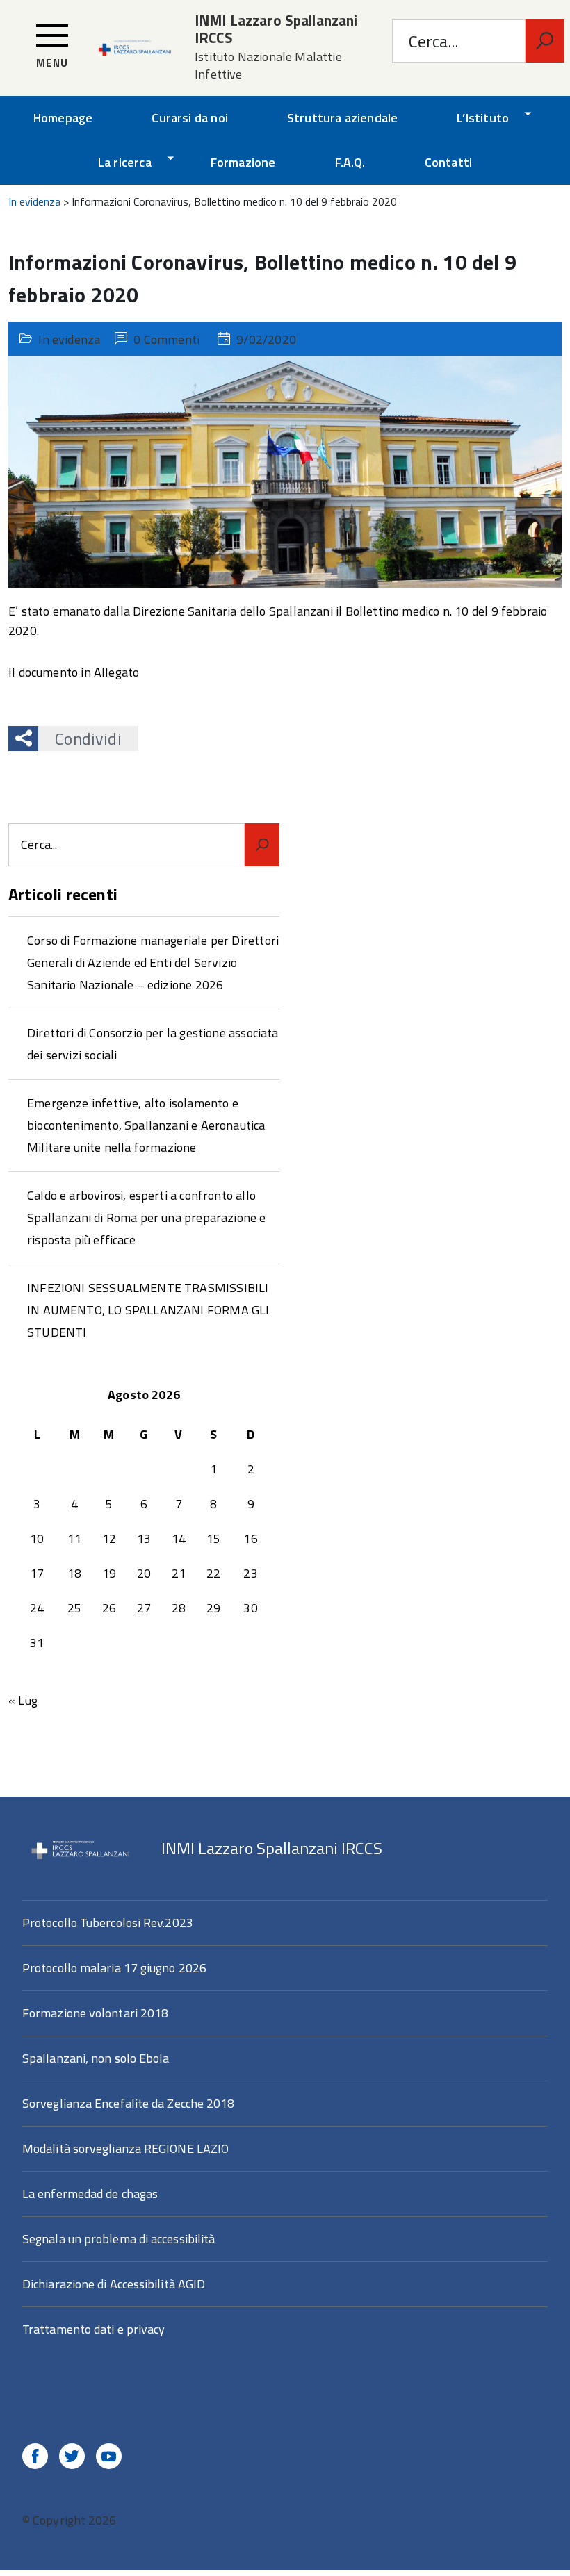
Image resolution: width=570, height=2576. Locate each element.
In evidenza (69, 339)
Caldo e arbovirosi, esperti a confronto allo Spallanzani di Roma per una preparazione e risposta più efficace (147, 1217)
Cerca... (433, 41)
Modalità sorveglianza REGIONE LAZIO (125, 2148)
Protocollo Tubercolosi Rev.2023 (108, 1923)
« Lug (23, 1700)
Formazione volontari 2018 (95, 2013)
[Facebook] (35, 2458)
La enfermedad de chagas (90, 2194)
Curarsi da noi (190, 118)
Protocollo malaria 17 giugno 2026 (114, 1968)
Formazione (243, 162)
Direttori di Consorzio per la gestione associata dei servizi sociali (153, 1044)
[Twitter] (72, 2458)
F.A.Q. (350, 162)
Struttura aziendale (342, 118)
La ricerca (125, 162)
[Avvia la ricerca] (545, 41)
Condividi (88, 738)
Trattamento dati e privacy (93, 2329)
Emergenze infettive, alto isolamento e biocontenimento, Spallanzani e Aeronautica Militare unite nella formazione (146, 1125)
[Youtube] (109, 2458)
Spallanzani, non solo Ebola (96, 2058)
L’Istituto (483, 118)
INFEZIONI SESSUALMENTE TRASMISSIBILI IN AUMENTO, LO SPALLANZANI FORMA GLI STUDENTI (148, 1310)
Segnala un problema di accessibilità (119, 2239)
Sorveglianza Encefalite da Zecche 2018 (128, 2103)
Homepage (63, 118)
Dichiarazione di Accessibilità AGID (114, 2284)
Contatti (448, 162)
